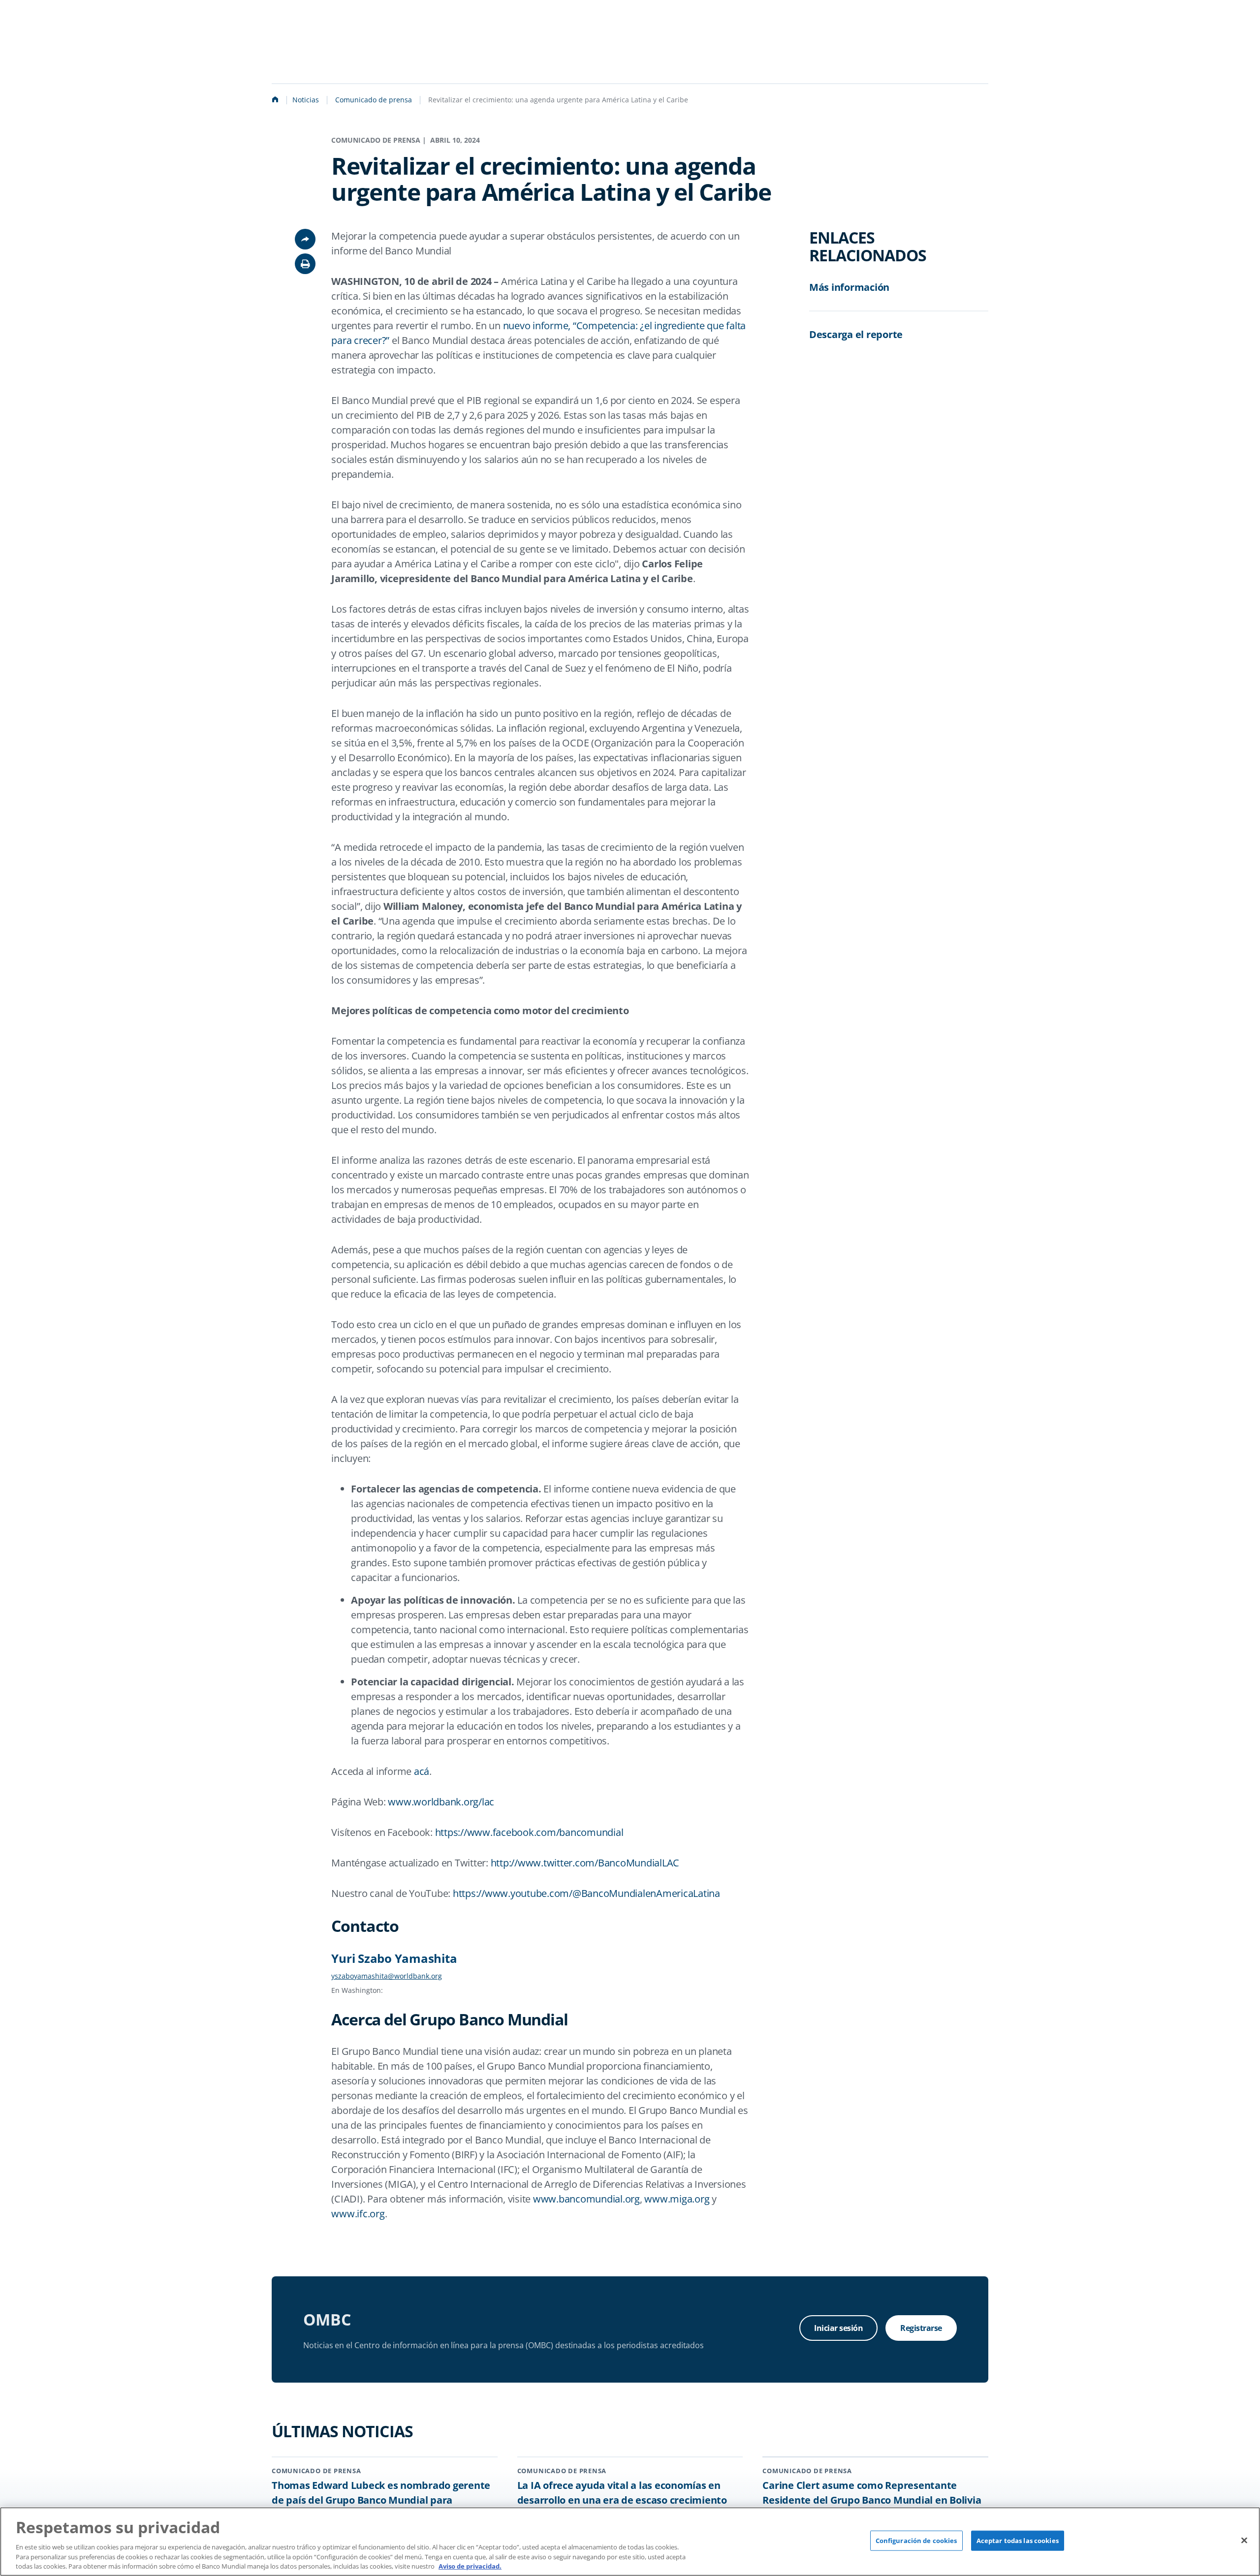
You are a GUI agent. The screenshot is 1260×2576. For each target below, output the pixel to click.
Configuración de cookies (916, 2541)
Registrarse (921, 2328)
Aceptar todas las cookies (1018, 2541)
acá (422, 1771)
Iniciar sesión (838, 2328)
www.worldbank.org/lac (441, 1802)
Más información (849, 287)
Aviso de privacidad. (470, 2566)
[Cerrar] (1244, 2540)
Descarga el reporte (856, 334)
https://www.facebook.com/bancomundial (529, 1832)
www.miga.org (677, 2199)
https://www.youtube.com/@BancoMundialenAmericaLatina (586, 1893)
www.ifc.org (358, 2214)
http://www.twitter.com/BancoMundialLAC (585, 1863)
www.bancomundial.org (586, 2199)
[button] (305, 264)
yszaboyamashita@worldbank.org (387, 1976)
